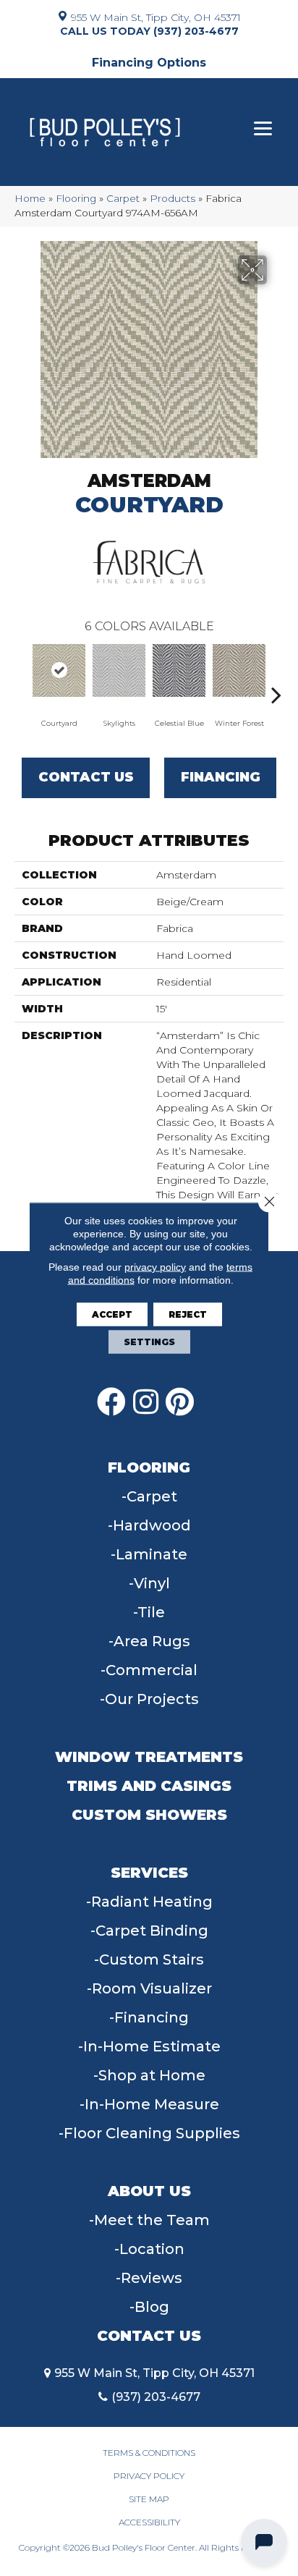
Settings (149, 1342)
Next (276, 673)
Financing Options (149, 63)
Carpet (123, 198)
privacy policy (155, 1267)
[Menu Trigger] (263, 128)
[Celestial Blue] (179, 670)
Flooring (76, 198)
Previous (22, 673)
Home (30, 198)
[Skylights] (119, 670)
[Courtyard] (59, 670)
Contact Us (86, 777)
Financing (221, 777)
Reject (188, 1314)
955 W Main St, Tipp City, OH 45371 (156, 17)
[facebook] (111, 1402)
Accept (112, 1314)
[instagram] (146, 1402)
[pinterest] (180, 1402)
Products (173, 198)
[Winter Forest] (239, 670)
